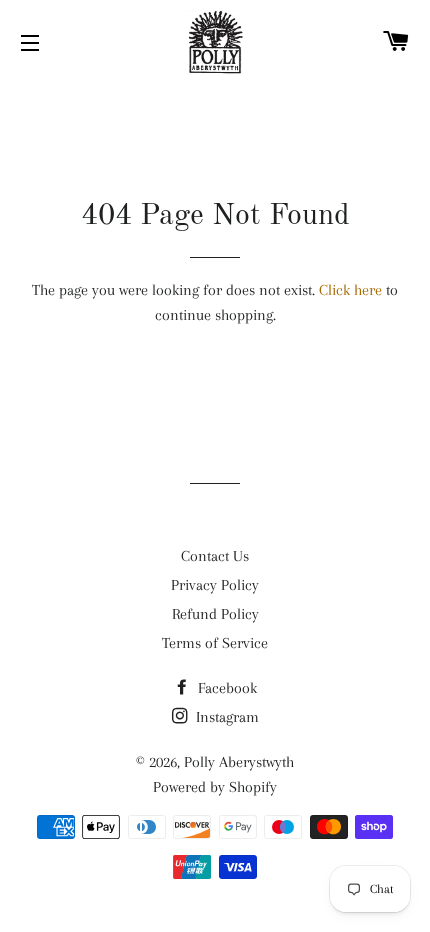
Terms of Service (215, 643)
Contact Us (215, 556)
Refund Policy (215, 614)
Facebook (225, 688)
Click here (350, 290)
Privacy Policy (215, 585)
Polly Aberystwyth (239, 762)
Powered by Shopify (215, 787)
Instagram (225, 717)
